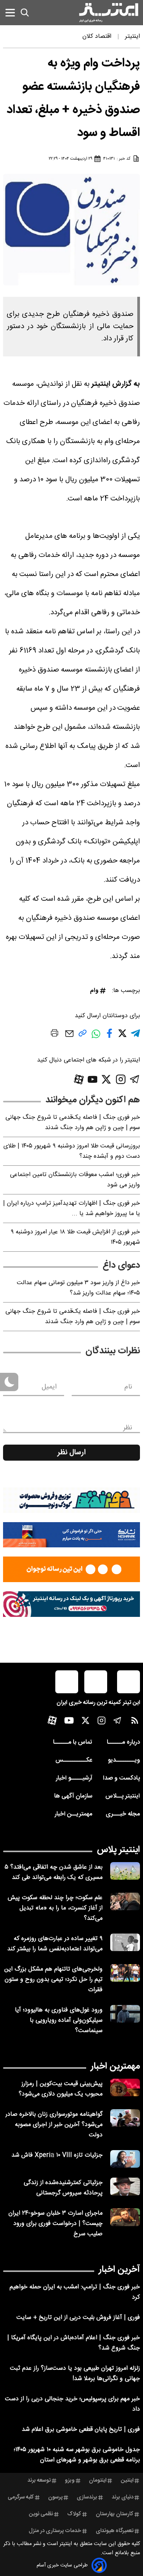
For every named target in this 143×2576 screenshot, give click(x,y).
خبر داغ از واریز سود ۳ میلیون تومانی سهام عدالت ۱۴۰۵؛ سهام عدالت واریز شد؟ (78, 1288)
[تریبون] (71, 1604)
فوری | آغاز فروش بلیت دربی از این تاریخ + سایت (78, 2318)
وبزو (70, 2481)
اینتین (127, 2481)
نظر (128, 1428)
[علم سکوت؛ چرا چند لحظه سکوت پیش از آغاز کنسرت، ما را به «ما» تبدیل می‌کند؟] (125, 1902)
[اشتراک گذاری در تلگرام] (135, 1036)
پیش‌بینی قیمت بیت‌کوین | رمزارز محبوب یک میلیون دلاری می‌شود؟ (61, 2089)
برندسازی (87, 2497)
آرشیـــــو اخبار (74, 1778)
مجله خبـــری (123, 1814)
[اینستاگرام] (121, 1079)
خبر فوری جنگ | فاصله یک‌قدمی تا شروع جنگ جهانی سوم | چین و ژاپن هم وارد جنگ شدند (73, 1123)
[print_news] (55, 1034)
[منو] (10, 12)
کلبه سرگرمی (21, 2497)
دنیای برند (123, 2497)
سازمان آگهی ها (73, 1796)
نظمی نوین (41, 2514)
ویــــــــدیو (124, 1760)
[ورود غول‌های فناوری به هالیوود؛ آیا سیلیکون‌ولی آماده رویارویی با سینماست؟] (125, 2014)
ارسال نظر (72, 1453)
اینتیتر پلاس (118, 1850)
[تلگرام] (135, 1079)
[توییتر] (106, 1079)
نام (128, 1387)
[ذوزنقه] (71, 1500)
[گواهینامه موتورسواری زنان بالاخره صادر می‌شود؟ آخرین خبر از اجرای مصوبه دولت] (125, 2118)
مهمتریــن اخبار (73, 1814)
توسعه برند (39, 2481)
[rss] (135, 1722)
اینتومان (98, 2481)
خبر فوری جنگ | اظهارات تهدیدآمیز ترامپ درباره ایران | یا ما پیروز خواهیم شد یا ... (71, 1209)
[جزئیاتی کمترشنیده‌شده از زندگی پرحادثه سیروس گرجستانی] (125, 2187)
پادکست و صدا (121, 1778)
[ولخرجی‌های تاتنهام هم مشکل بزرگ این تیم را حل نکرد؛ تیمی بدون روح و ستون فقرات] (125, 1973)
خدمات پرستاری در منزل (55, 2531)
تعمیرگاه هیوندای (115, 2531)
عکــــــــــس (74, 1760)
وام (94, 991)
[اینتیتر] (109, 13)
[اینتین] (71, 1569)
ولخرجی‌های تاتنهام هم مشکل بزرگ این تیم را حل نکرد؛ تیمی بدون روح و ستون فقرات (53, 1980)
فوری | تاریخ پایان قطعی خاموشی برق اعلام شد (81, 2430)
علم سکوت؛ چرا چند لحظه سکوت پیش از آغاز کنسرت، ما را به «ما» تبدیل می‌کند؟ (55, 1908)
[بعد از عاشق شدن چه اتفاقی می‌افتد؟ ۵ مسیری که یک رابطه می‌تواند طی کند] (125, 1871)
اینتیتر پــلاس (123, 1796)
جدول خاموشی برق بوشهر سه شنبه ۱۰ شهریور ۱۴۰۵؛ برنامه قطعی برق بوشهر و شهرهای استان (77, 2455)
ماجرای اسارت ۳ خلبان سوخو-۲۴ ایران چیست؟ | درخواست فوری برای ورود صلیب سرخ (55, 2224)
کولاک (74, 2514)
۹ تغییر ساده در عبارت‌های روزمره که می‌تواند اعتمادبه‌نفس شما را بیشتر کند (55, 1944)
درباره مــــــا (123, 1742)
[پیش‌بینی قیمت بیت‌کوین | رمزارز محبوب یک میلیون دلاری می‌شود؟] (125, 2088)
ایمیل (49, 1387)
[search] (25, 13)
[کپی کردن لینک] (83, 1036)
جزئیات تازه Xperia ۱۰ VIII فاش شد (57, 2155)
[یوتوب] (93, 1079)
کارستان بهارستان (115, 2514)
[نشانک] (71, 1535)
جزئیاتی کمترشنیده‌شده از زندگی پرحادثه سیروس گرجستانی (63, 2188)
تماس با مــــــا (73, 1742)
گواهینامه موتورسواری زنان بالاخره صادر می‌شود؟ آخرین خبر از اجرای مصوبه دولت (54, 2125)
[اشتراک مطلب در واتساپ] (96, 1038)
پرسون (55, 2497)
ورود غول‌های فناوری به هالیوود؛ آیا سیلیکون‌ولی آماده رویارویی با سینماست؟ (59, 2020)
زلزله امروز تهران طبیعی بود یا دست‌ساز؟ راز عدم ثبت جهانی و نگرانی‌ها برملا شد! (75, 2374)
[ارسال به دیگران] (69, 1037)
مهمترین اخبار (115, 2066)
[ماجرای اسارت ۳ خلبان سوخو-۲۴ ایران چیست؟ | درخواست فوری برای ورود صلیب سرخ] (125, 2217)
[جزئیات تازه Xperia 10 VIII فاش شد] (125, 2159)
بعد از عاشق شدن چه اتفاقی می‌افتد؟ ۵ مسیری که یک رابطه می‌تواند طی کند (54, 1872)
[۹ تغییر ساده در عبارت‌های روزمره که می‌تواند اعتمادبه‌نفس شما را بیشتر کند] (125, 1943)
